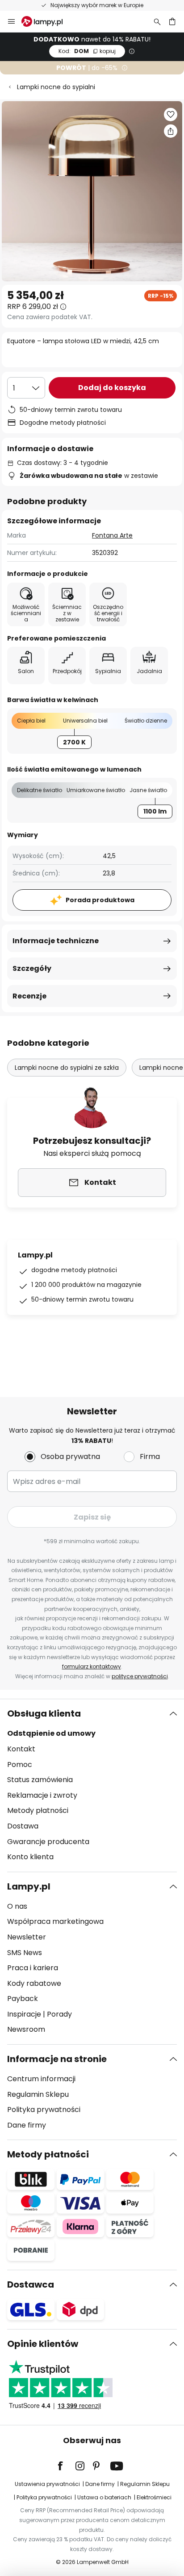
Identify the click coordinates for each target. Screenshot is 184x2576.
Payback (23, 1999)
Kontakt (21, 1749)
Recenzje (29, 996)
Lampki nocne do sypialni (56, 87)
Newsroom (26, 2029)
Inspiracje (24, 2014)
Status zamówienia (40, 1780)
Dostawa (23, 1826)
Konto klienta (30, 1857)
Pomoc (20, 1765)
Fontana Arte (112, 535)
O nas (17, 1906)
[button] (171, 115)
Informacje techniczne (56, 941)
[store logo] (47, 21)
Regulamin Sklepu (38, 2094)
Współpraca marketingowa (55, 1921)
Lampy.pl (29, 1886)
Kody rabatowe (34, 1983)
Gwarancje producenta (48, 1842)
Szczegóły (32, 968)
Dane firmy (27, 2125)
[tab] (92, 1785)
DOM (87, 51)
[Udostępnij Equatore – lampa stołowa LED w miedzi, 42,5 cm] (171, 131)
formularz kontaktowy (92, 1666)
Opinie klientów (43, 2344)
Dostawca (31, 2284)
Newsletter (27, 1937)
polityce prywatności (140, 1676)
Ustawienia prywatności (47, 2484)
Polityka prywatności (44, 2110)
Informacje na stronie (57, 2059)
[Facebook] (66, 2466)
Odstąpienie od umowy (51, 1733)
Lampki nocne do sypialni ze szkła (67, 1068)
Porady (59, 2014)
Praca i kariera (33, 1968)
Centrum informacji (41, 2079)
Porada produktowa (100, 900)
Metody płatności (38, 1810)
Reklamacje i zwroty (42, 1795)
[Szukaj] (157, 21)
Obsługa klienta (44, 1713)
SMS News (25, 1953)
